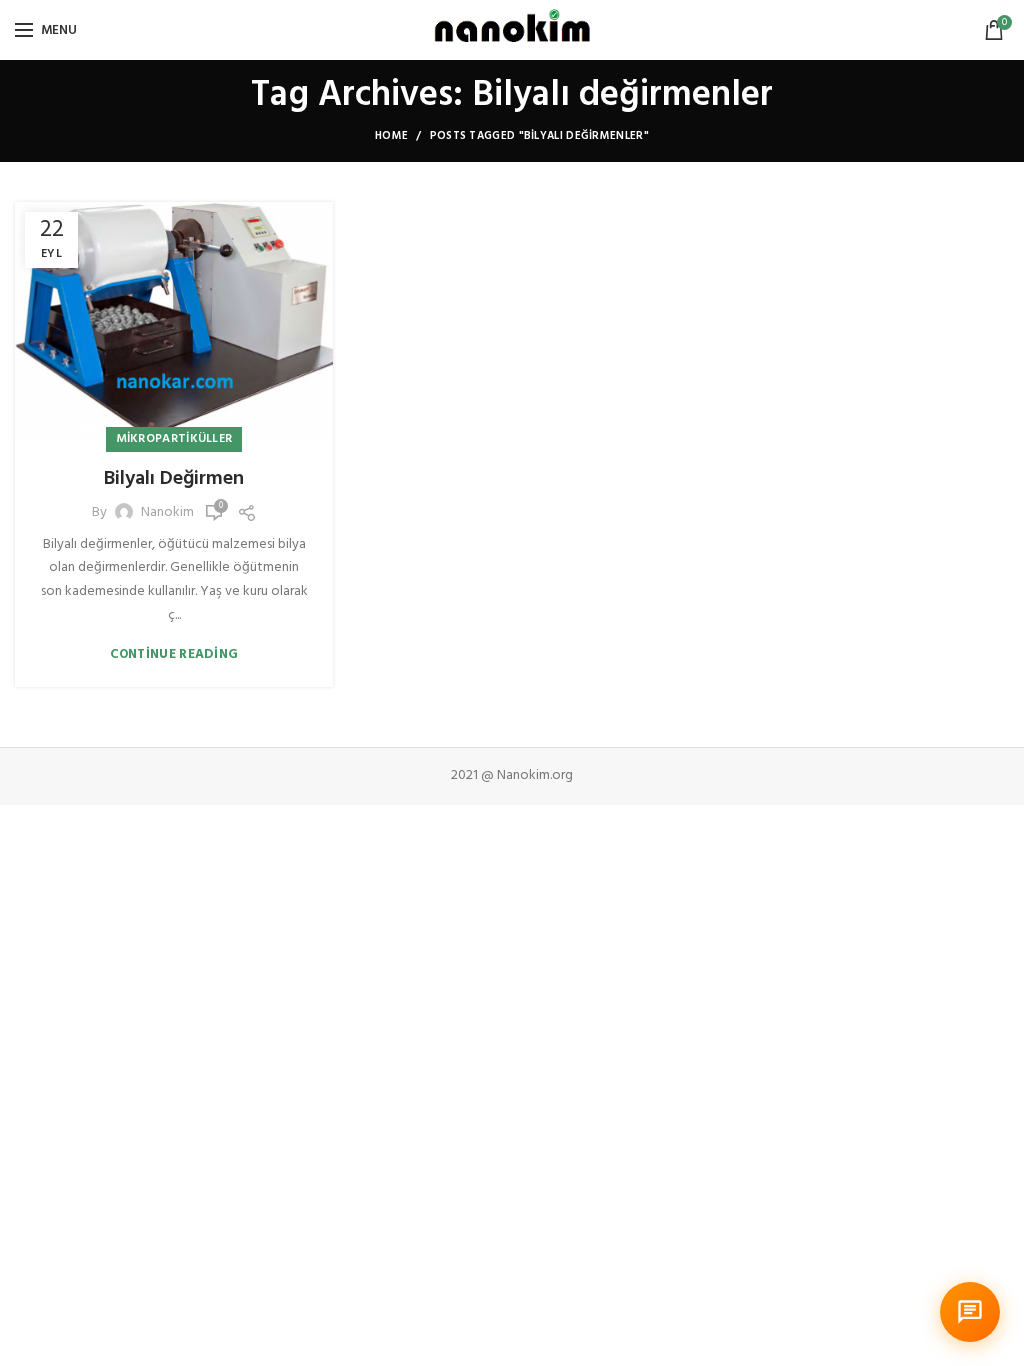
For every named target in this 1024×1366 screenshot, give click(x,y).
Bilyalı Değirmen (174, 479)
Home (391, 136)
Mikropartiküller (174, 439)
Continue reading (174, 654)
